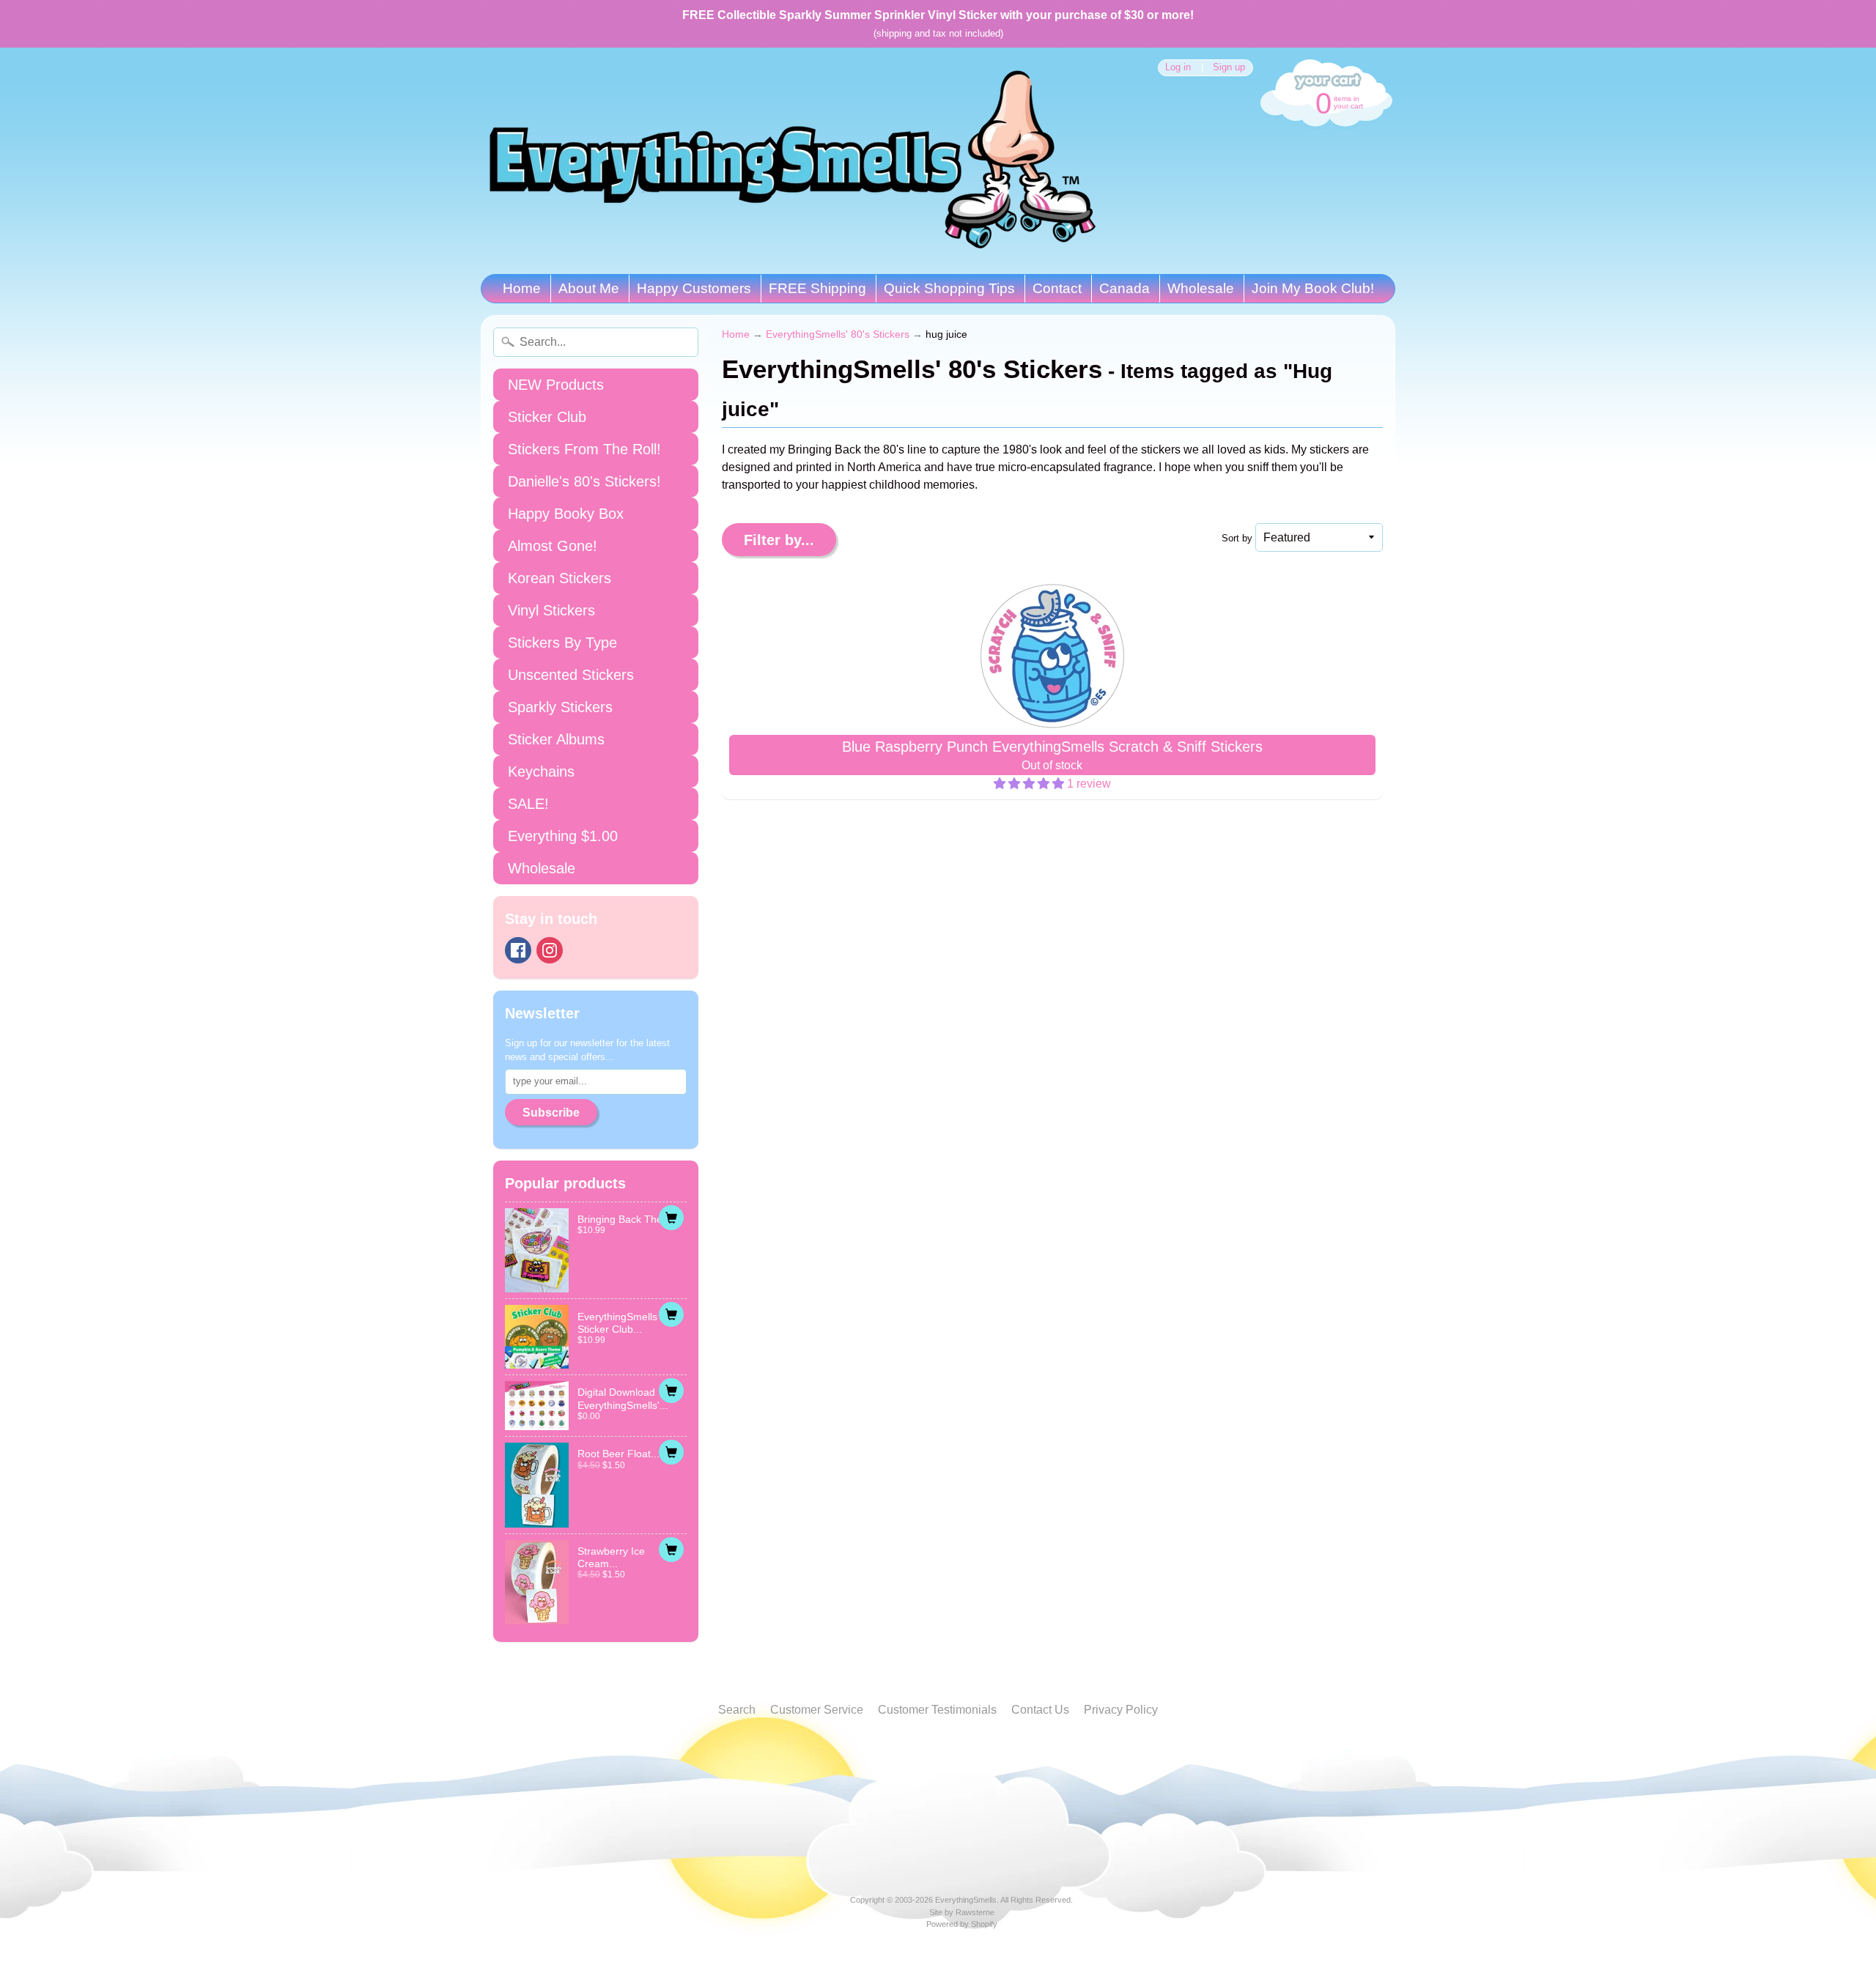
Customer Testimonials (937, 1710)
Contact (1057, 288)
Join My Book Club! (1313, 288)
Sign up (1229, 68)
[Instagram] (550, 950)
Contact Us (1040, 1710)
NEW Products (556, 385)
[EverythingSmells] (792, 161)
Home (522, 288)
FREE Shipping (817, 288)
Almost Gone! (553, 546)
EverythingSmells (966, 1900)
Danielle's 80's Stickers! (584, 481)
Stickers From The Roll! (584, 449)
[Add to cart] (671, 1218)
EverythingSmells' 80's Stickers (838, 334)
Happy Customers (694, 288)
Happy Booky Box (566, 514)
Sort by (1237, 538)
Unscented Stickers (571, 675)
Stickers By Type (562, 643)
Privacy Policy (1121, 1710)
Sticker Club (547, 417)
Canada (1125, 288)
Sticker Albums (556, 739)
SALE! (528, 804)
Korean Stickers (560, 578)
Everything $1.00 (563, 836)
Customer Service (817, 1710)
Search (737, 1710)
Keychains (541, 771)
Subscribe (551, 1113)
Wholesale (1201, 288)
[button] (1030, 784)
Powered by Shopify (962, 1924)
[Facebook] (518, 950)
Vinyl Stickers (551, 610)
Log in (1178, 68)
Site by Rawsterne (962, 1912)
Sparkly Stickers (560, 707)
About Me (589, 288)
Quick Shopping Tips (949, 288)
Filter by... (779, 540)
